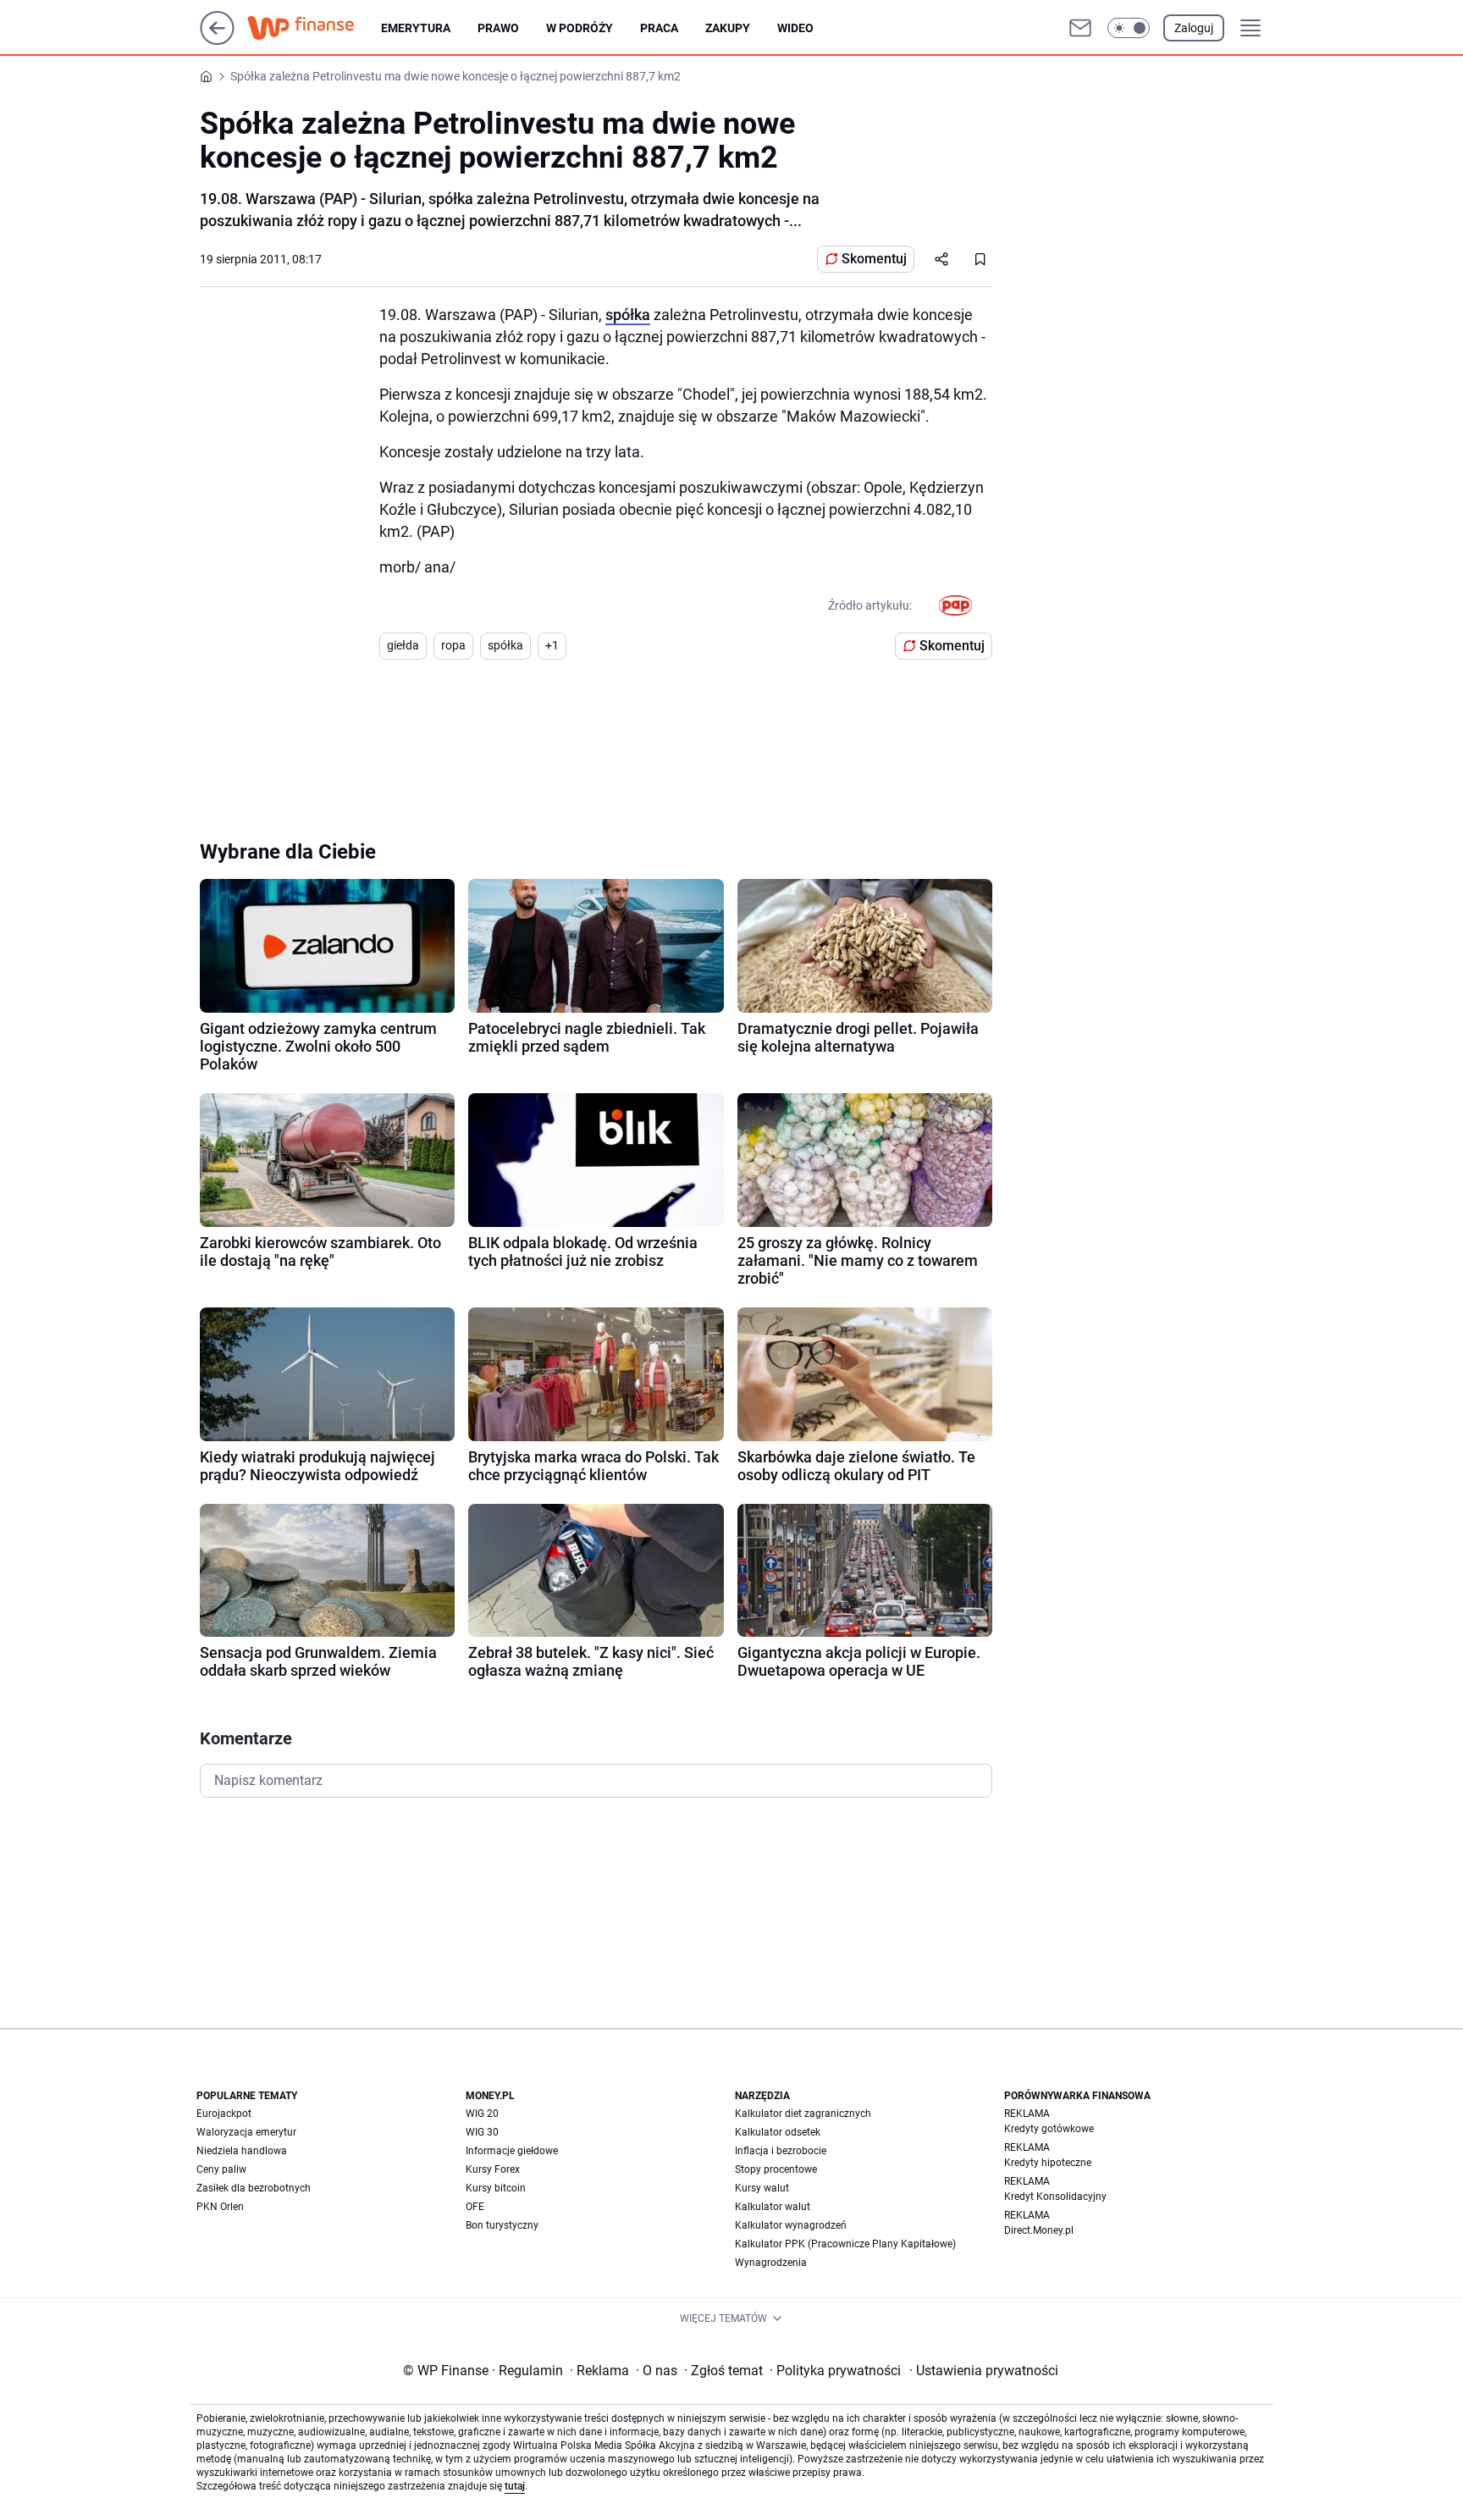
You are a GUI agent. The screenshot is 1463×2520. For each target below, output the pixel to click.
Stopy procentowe (776, 2169)
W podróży (580, 28)
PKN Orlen (220, 2207)
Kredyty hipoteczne (1048, 2163)
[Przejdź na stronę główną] (217, 40)
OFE (475, 2207)
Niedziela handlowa (242, 2151)
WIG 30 (482, 2132)
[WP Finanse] (314, 28)
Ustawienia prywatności (984, 2371)
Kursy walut (762, 2188)
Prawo (498, 28)
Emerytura (416, 28)
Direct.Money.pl (1039, 2230)
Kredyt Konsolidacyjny (1055, 2197)
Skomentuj (874, 259)
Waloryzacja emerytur (246, 2132)
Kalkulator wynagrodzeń (791, 2225)
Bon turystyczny (502, 2225)
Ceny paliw (221, 2169)
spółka (628, 315)
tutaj (515, 2486)
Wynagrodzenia (771, 2263)
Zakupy (728, 28)
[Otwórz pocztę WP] (1080, 28)
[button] (1129, 28)
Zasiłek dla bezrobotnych (254, 2188)
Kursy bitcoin (496, 2188)
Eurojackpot (224, 2114)
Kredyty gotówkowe (1049, 2129)
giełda (403, 645)
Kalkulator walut (773, 2207)
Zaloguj (1194, 28)
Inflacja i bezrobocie (781, 2151)
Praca (659, 28)
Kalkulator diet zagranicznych (803, 2114)
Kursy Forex (493, 2169)
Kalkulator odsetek (778, 2132)
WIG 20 (482, 2114)
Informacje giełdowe (512, 2151)
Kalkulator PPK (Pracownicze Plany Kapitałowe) (845, 2244)
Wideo (795, 28)
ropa (453, 645)
